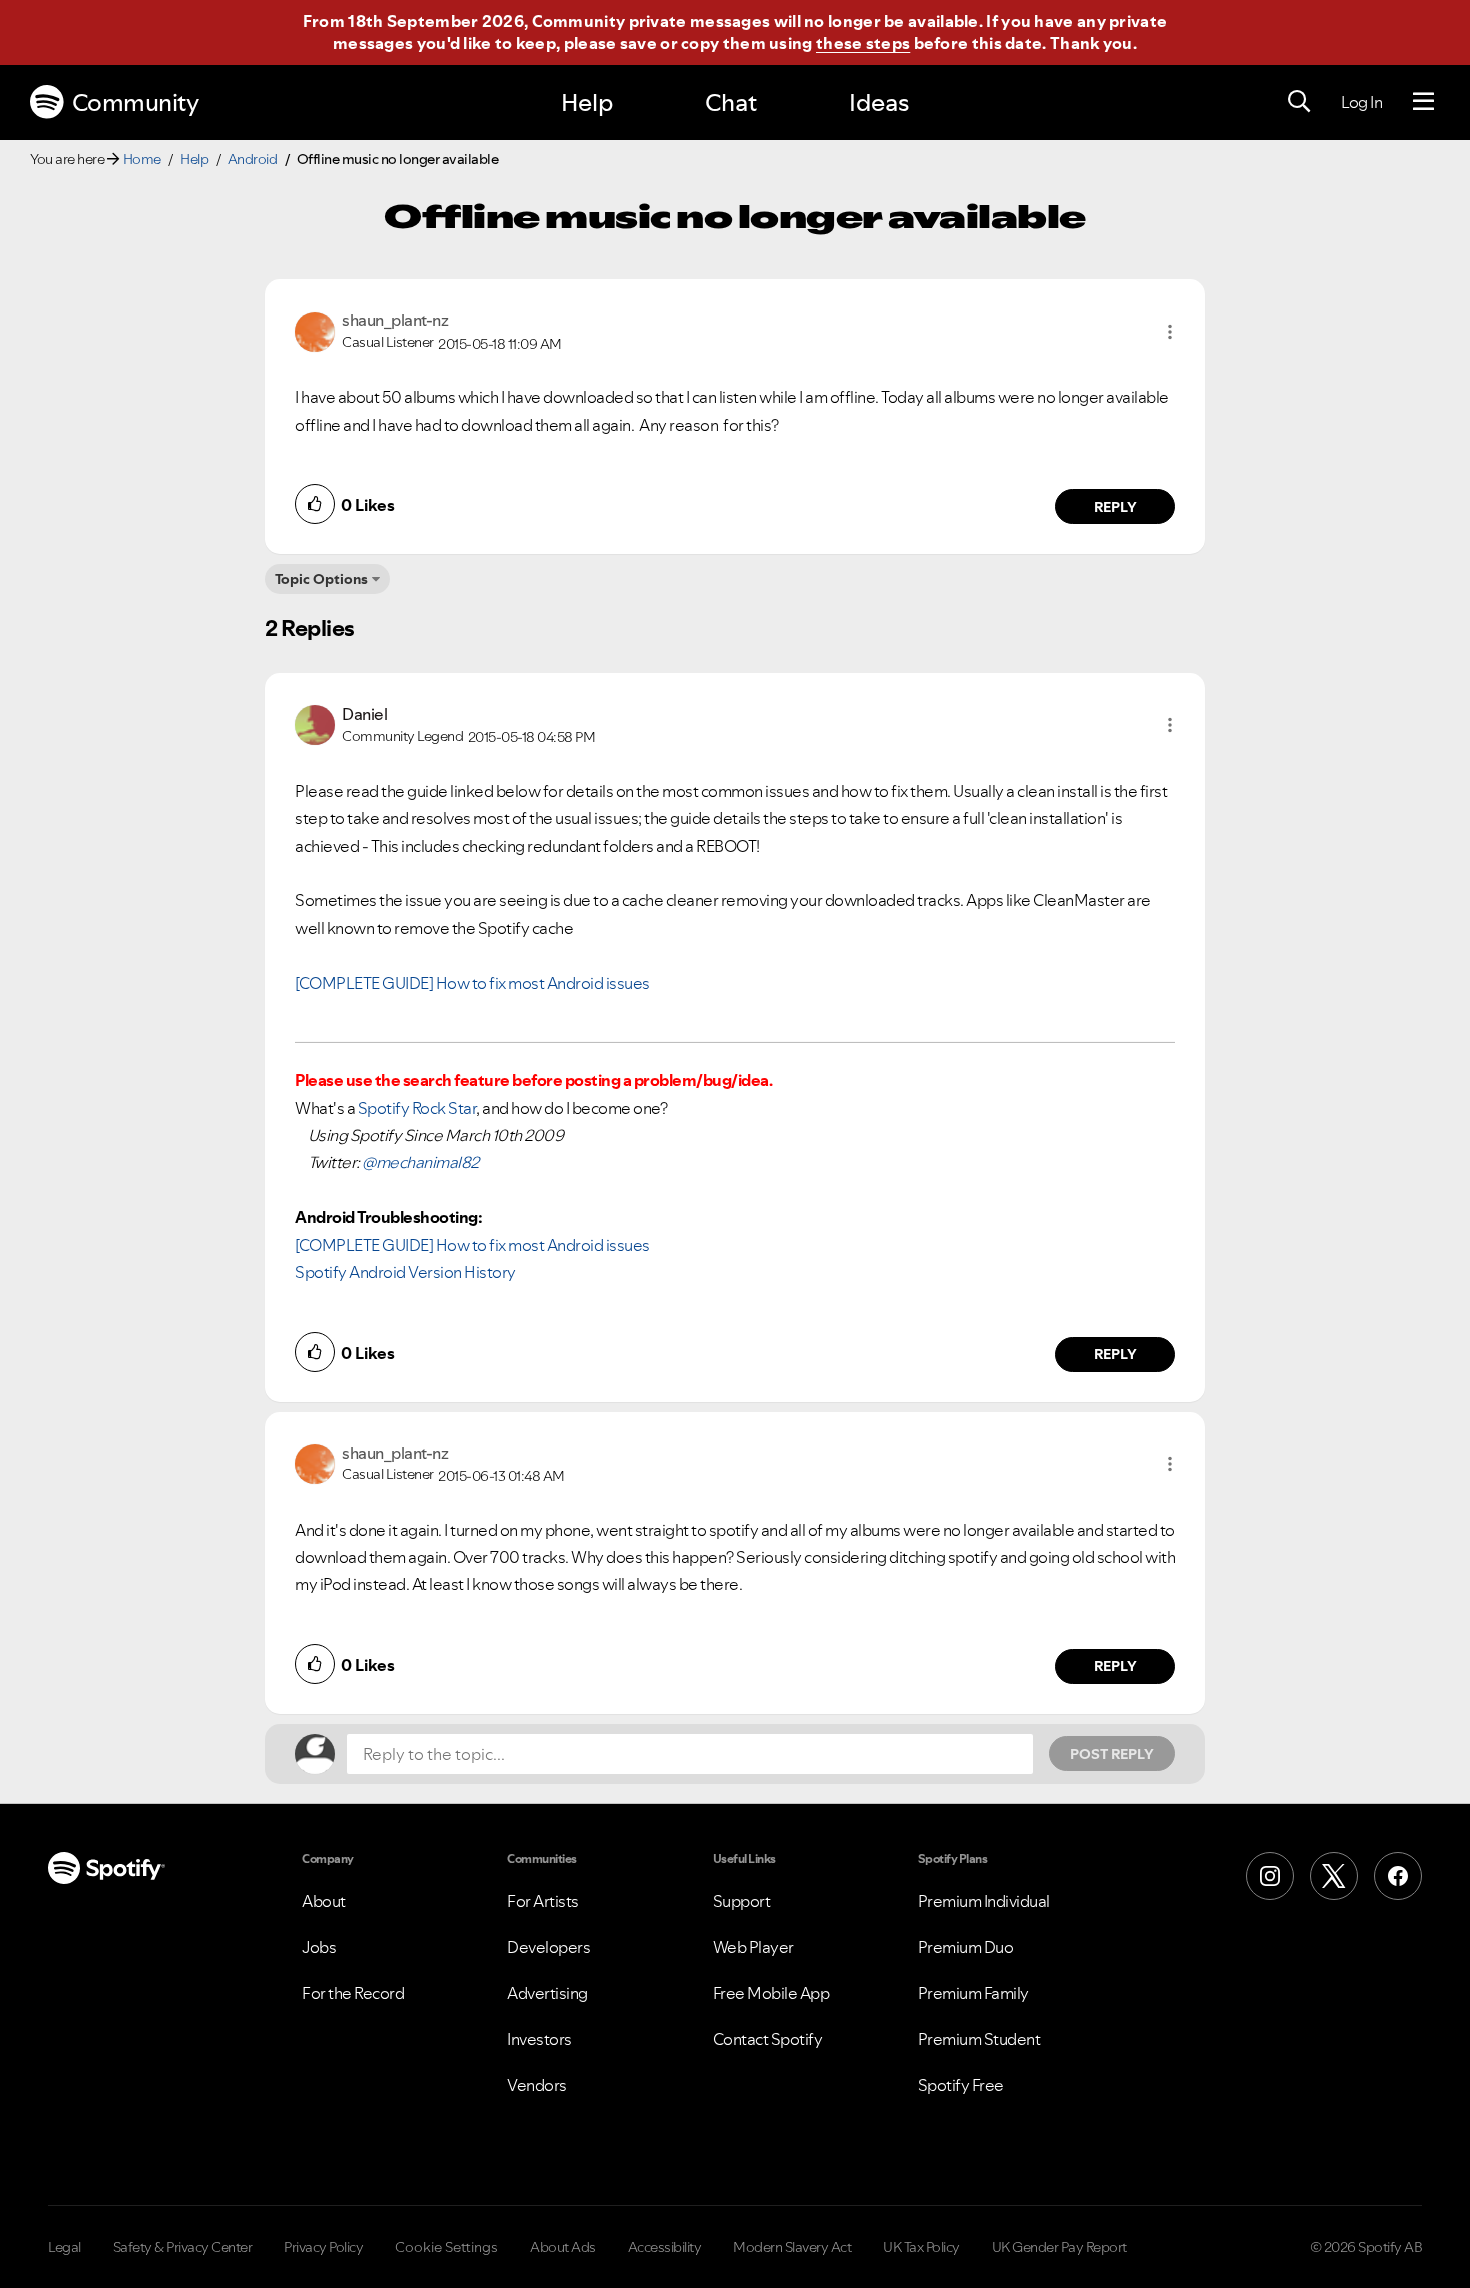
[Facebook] (1398, 1876)
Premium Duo (966, 1947)
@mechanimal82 (420, 1162)
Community (135, 102)
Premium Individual (984, 1901)
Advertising (547, 1993)
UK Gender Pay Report (1059, 2247)
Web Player (753, 1947)
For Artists (543, 1901)
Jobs (319, 1947)
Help (587, 102)
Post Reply (1112, 1754)
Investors (539, 2039)
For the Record (353, 1993)
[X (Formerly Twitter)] (1334, 1876)
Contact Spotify (768, 2039)
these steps (863, 43)
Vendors (537, 2085)
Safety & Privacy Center (183, 2247)
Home (142, 159)
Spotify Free (961, 2085)
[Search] (1299, 102)
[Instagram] (1270, 1876)
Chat (731, 102)
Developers (548, 1947)
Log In (1361, 102)
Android (253, 159)
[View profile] (315, 330)
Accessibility (665, 2247)
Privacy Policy (323, 2247)
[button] (1170, 332)
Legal (64, 2247)
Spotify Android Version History (405, 1272)
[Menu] (1423, 102)
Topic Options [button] (321, 579)
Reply (1115, 507)
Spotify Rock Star (417, 1108)
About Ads (563, 2247)
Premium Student (979, 2039)
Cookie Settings (446, 2247)
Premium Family (973, 1993)
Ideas (879, 102)
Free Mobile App (771, 1993)
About (324, 1901)
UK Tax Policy (921, 2247)
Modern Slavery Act (792, 2247)
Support (742, 1901)
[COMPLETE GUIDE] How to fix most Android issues (472, 983)
